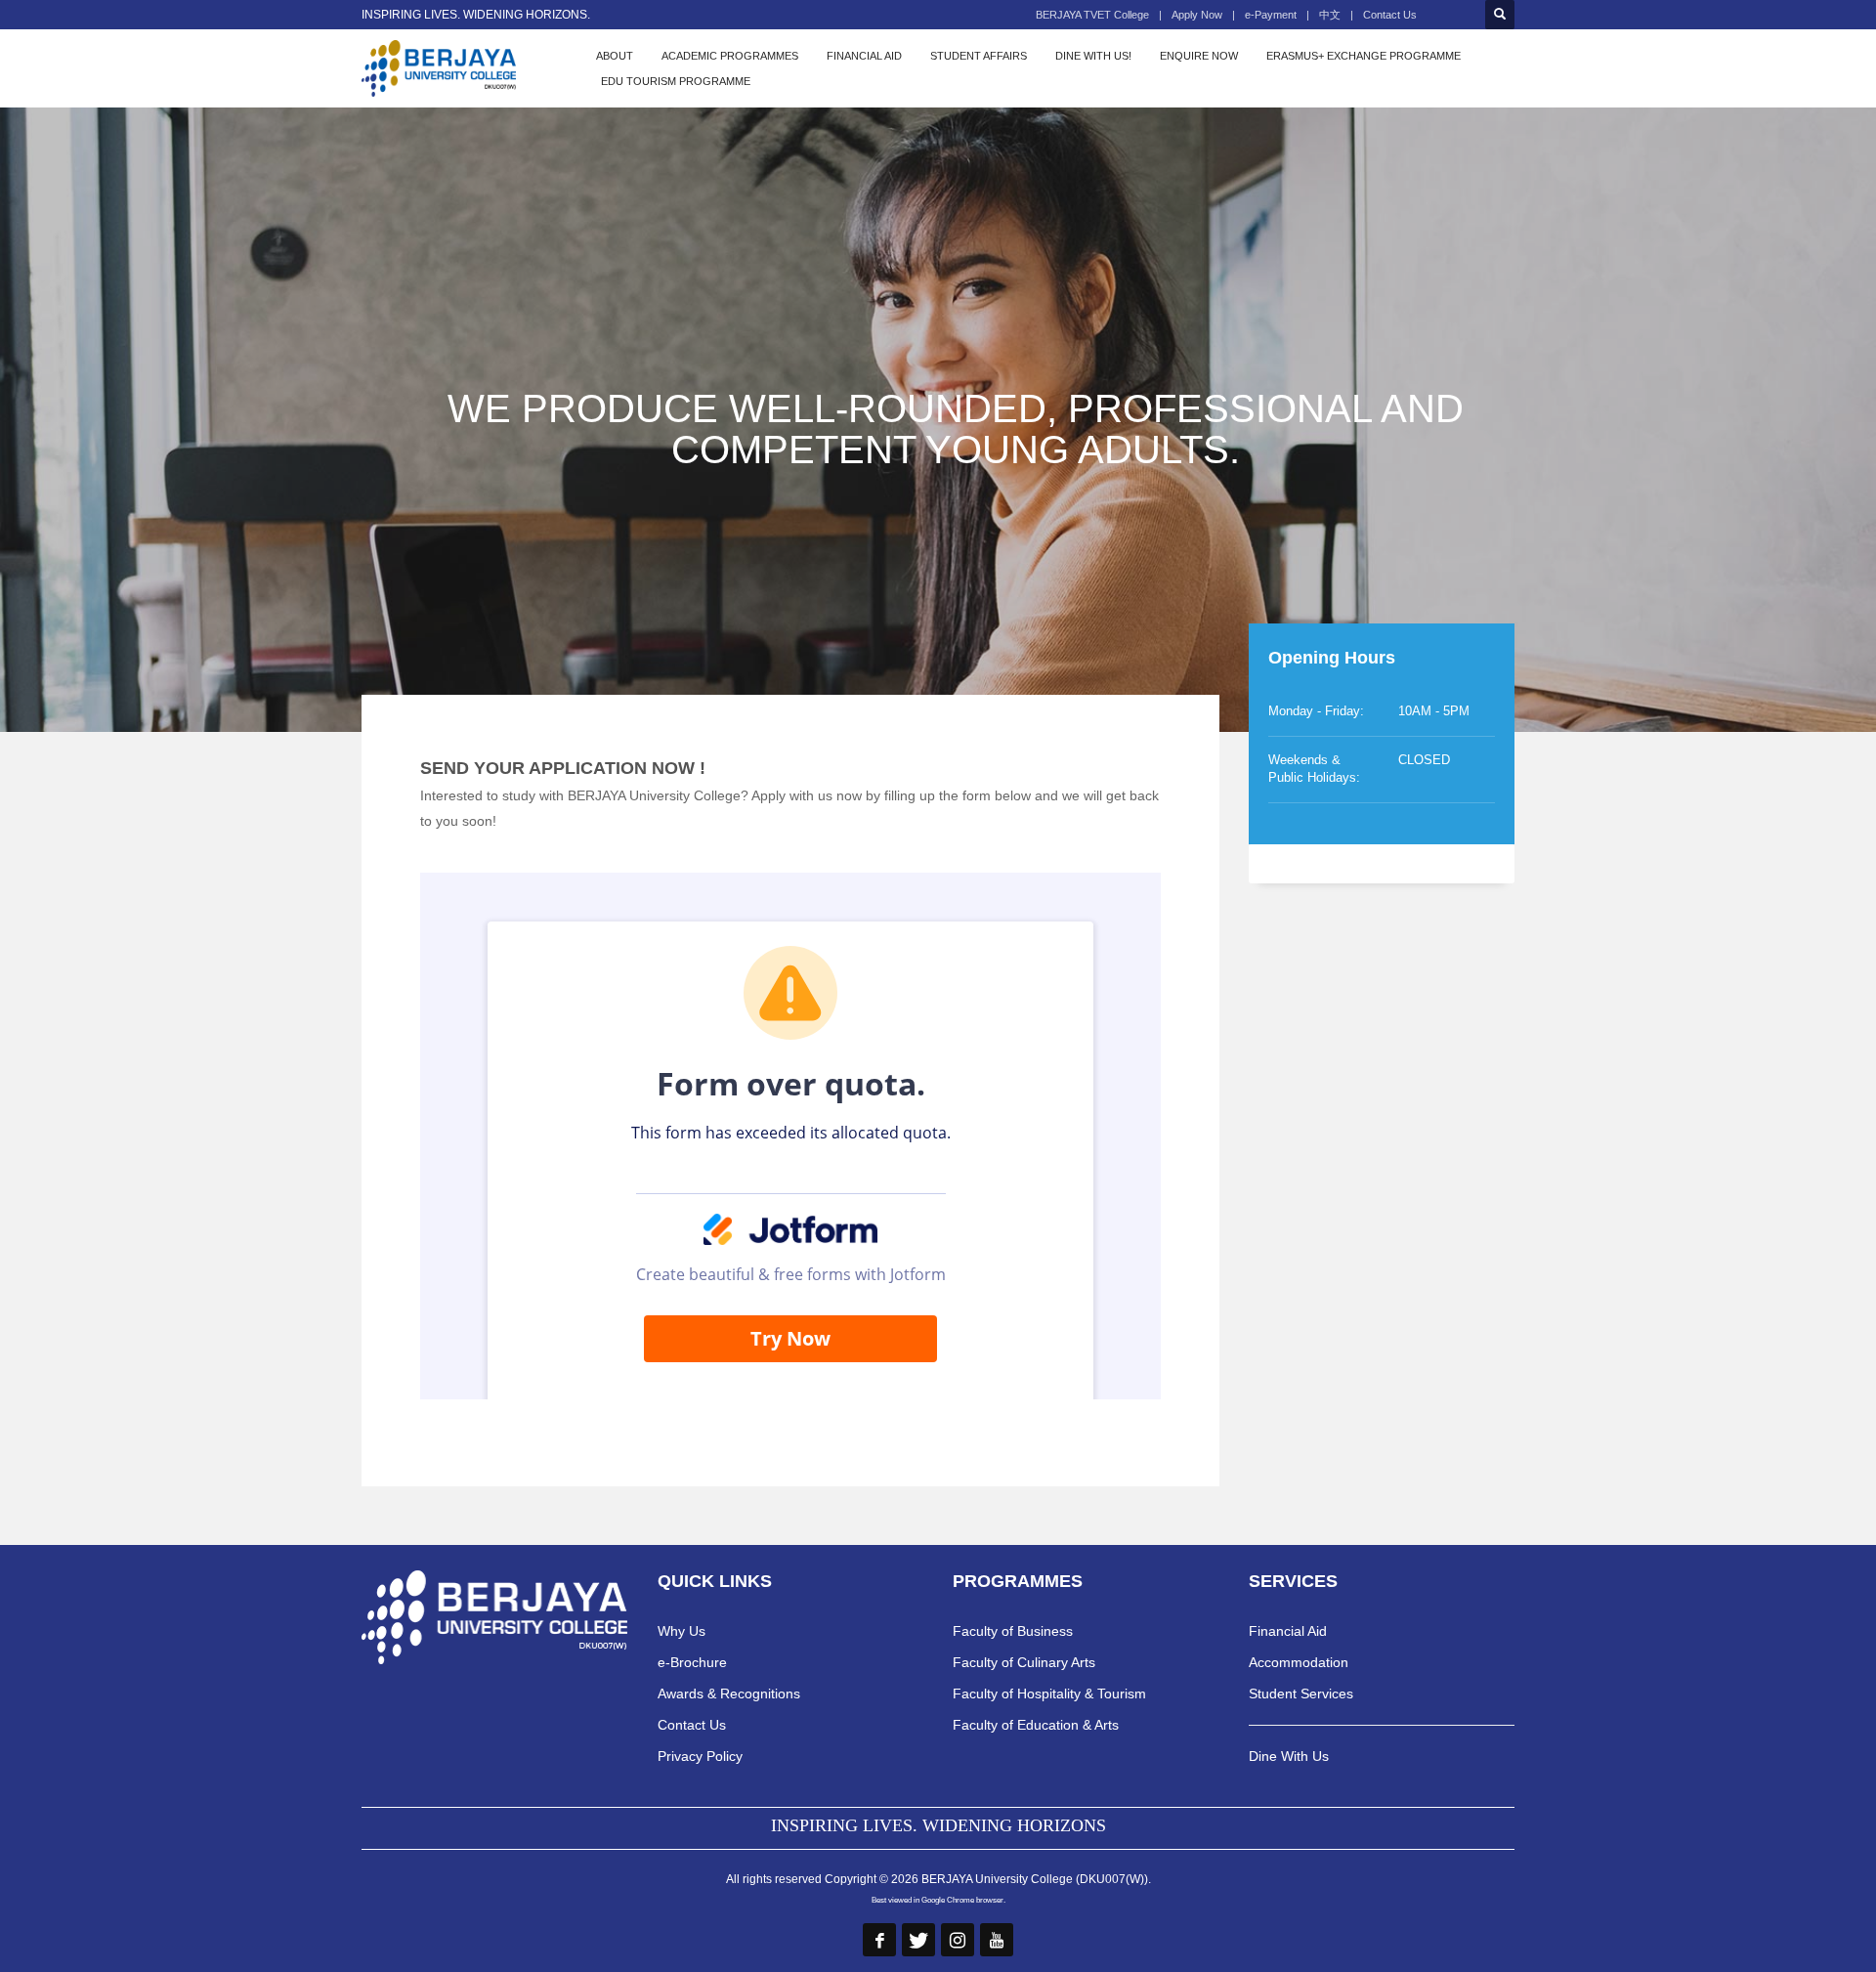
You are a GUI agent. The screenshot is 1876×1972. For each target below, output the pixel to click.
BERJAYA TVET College (1092, 15)
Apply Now (1197, 15)
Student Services (1301, 1693)
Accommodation (1299, 1662)
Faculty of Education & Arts (1036, 1725)
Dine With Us (1289, 1756)
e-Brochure (692, 1662)
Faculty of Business (1013, 1631)
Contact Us (1390, 15)
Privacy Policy (700, 1756)
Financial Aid (1288, 1631)
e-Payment (1271, 15)
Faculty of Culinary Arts (1024, 1662)
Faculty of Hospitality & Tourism (1049, 1693)
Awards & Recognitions (729, 1693)
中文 (1330, 15)
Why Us (682, 1631)
